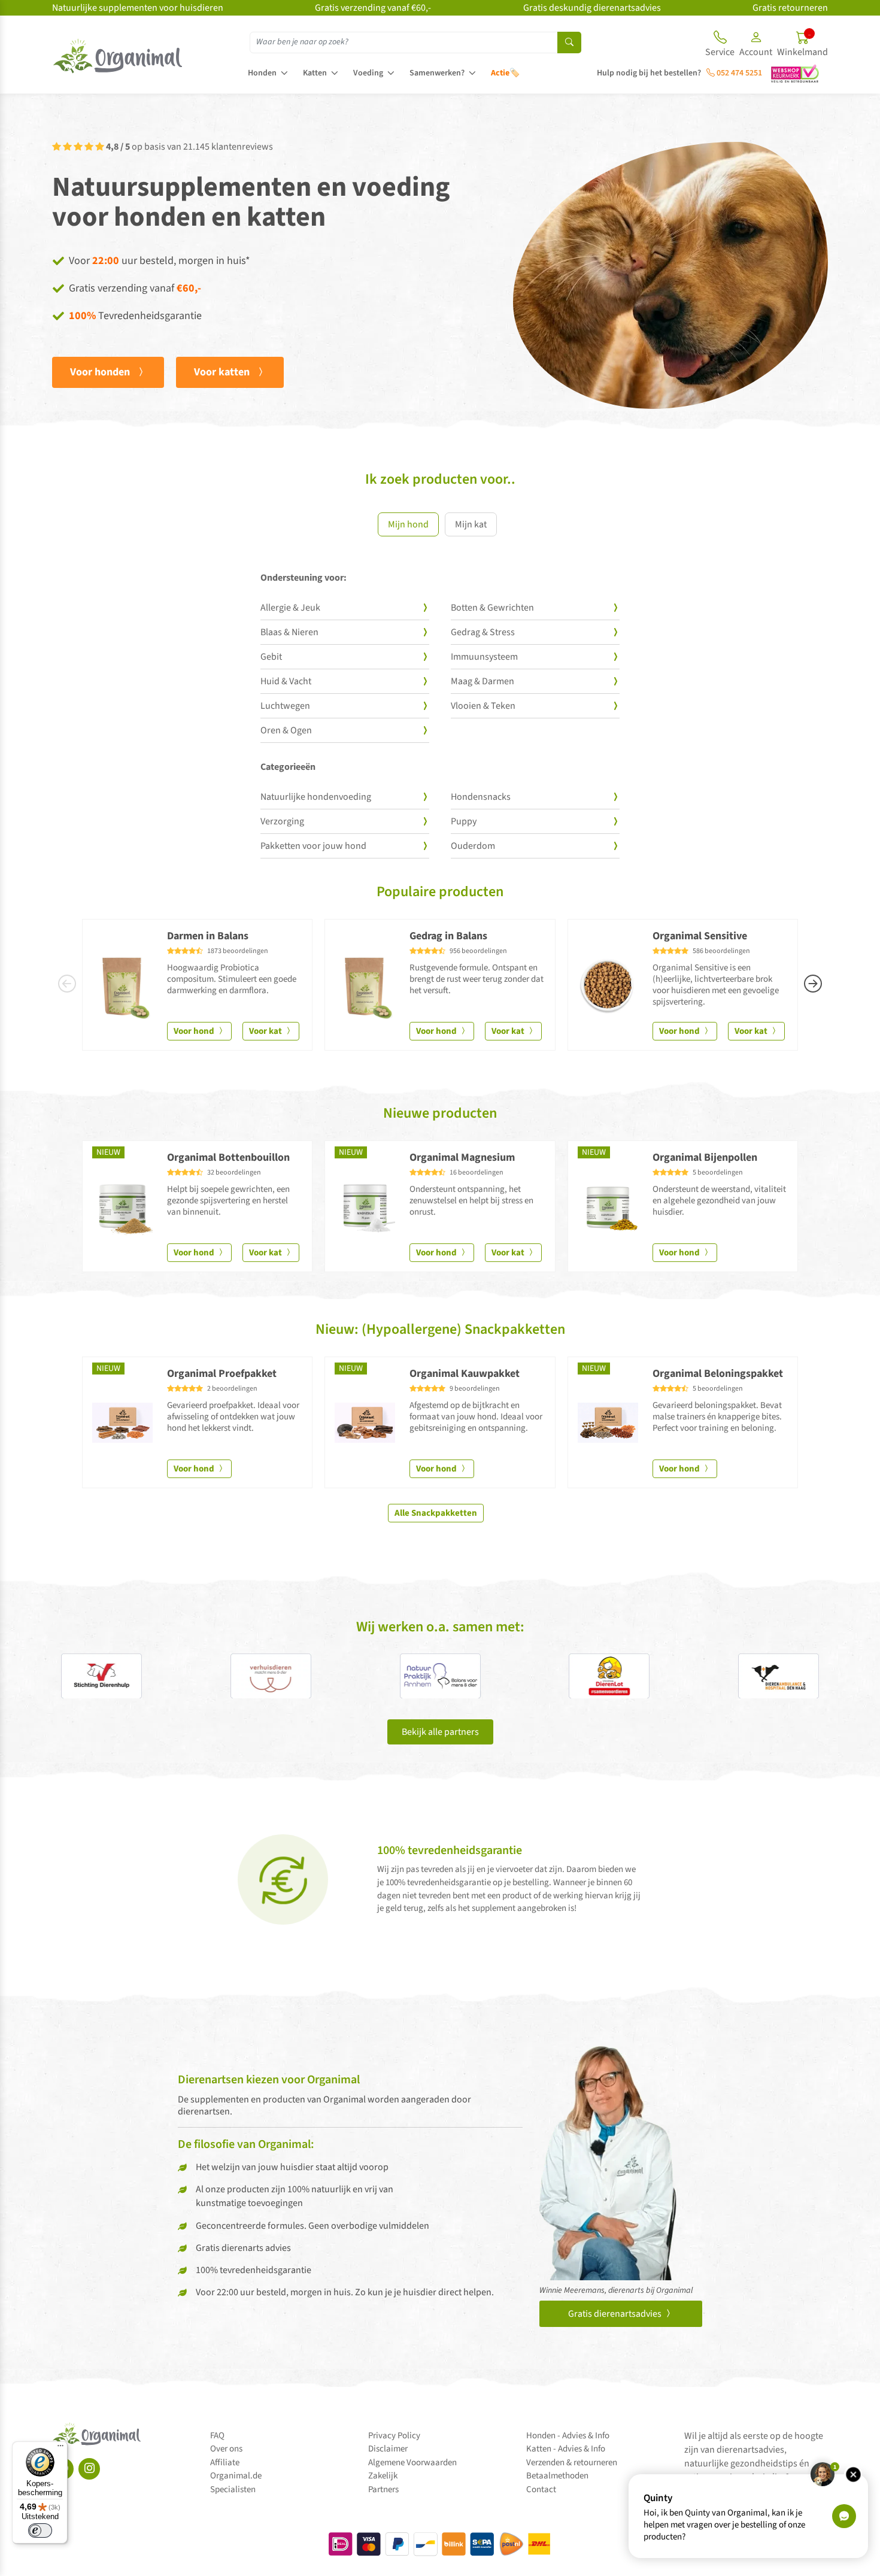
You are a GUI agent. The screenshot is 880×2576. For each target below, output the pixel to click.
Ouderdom (473, 846)
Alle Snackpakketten (436, 1513)
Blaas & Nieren (289, 632)
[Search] (569, 43)
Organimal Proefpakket (222, 1374)
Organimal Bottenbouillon (228, 1157)
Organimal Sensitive (700, 936)
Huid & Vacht (286, 681)
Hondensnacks (481, 797)
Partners (383, 2489)
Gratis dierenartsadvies (616, 2314)
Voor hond (195, 1031)
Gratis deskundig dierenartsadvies (592, 8)
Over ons (226, 2449)
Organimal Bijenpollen (705, 1157)
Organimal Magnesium (462, 1157)
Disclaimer (388, 2449)
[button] (756, 45)
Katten (315, 73)
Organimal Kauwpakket (465, 1374)
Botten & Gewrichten (492, 608)
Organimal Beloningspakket (718, 1374)
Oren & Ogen (286, 730)
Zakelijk (383, 2476)
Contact (541, 2489)
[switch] (40, 2531)
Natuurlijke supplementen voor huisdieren (138, 8)
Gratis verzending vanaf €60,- (373, 8)
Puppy (464, 821)
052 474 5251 (738, 73)
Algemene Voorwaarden (412, 2463)
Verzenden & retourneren (572, 2463)
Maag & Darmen (483, 681)
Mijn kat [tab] (471, 524)
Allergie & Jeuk (290, 608)
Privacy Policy (394, 2436)
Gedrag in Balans (448, 936)
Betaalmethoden (557, 2476)
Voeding (368, 73)
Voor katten (223, 372)
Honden (262, 73)
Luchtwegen (285, 706)
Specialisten (233, 2489)
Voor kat (266, 1031)
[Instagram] (89, 2469)
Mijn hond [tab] (408, 524)
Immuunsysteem (484, 657)
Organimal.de (236, 2476)
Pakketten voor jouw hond (313, 846)
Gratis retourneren (790, 8)
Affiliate (225, 2463)
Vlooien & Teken (483, 706)
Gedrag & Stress (483, 632)
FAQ (217, 2436)
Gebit (271, 657)
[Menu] (60, 2448)
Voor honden (101, 372)
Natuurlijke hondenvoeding (316, 797)
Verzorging (282, 821)
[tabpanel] (440, 721)
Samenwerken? (437, 73)
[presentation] (67, 985)
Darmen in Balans (208, 936)
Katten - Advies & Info (566, 2449)
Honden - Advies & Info (568, 2436)
